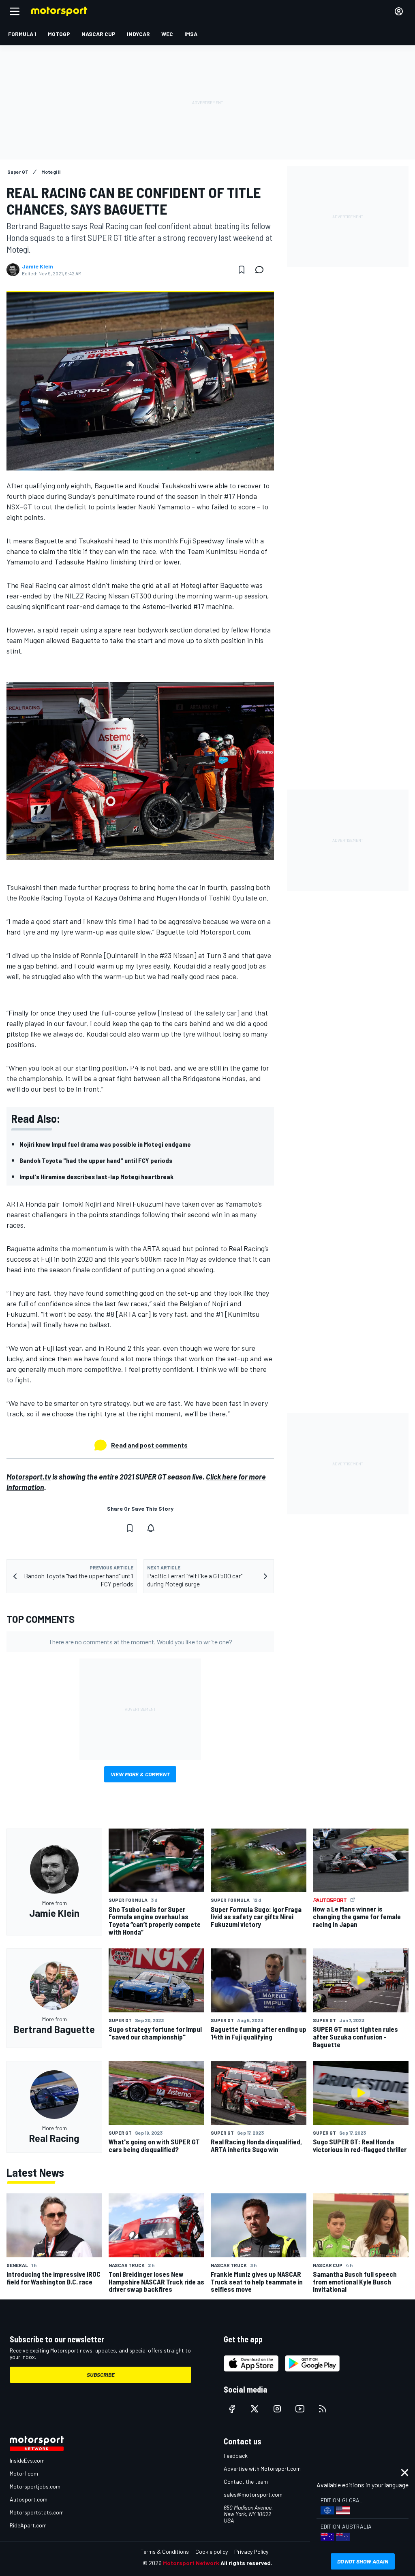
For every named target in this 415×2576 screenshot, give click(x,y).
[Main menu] (15, 11)
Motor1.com (24, 2473)
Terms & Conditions (165, 2552)
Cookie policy (212, 2552)
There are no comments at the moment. (140, 1642)
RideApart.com (28, 2525)
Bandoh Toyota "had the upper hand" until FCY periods (96, 1160)
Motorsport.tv (29, 1477)
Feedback (236, 2456)
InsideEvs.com (27, 2460)
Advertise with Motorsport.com (262, 2468)
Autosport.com (29, 2499)
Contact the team (246, 2481)
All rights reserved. (246, 2563)
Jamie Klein (37, 266)
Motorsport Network (191, 2563)
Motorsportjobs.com (35, 2486)
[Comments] (262, 270)
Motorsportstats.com (37, 2512)
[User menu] (399, 11)
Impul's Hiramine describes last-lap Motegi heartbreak (96, 1176)
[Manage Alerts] (151, 1528)
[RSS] (323, 2409)
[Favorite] (242, 270)
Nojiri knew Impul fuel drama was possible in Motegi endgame (105, 1144)
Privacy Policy (251, 2552)
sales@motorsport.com (253, 2494)
